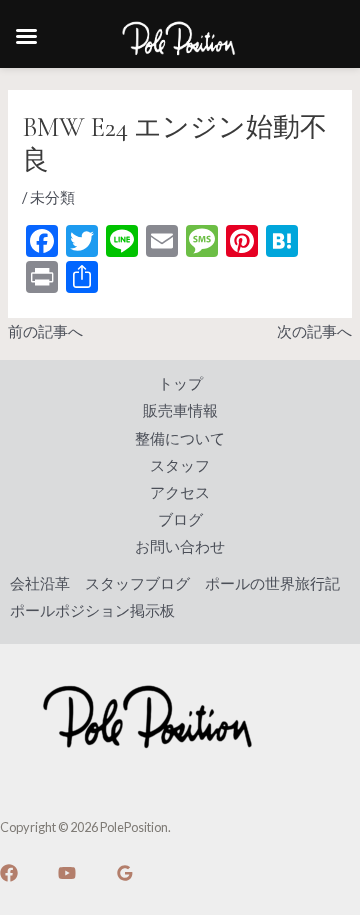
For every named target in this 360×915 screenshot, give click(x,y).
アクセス (180, 492)
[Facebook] (9, 873)
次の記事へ (314, 331)
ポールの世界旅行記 (272, 583)
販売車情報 (180, 410)
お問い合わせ (180, 546)
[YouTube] (67, 873)
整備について (180, 438)
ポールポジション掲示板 (92, 610)
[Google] (125, 873)
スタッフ (180, 465)
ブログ (180, 519)
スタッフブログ (137, 583)
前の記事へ (45, 331)
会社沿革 (40, 583)
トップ (180, 383)
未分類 (52, 197)
